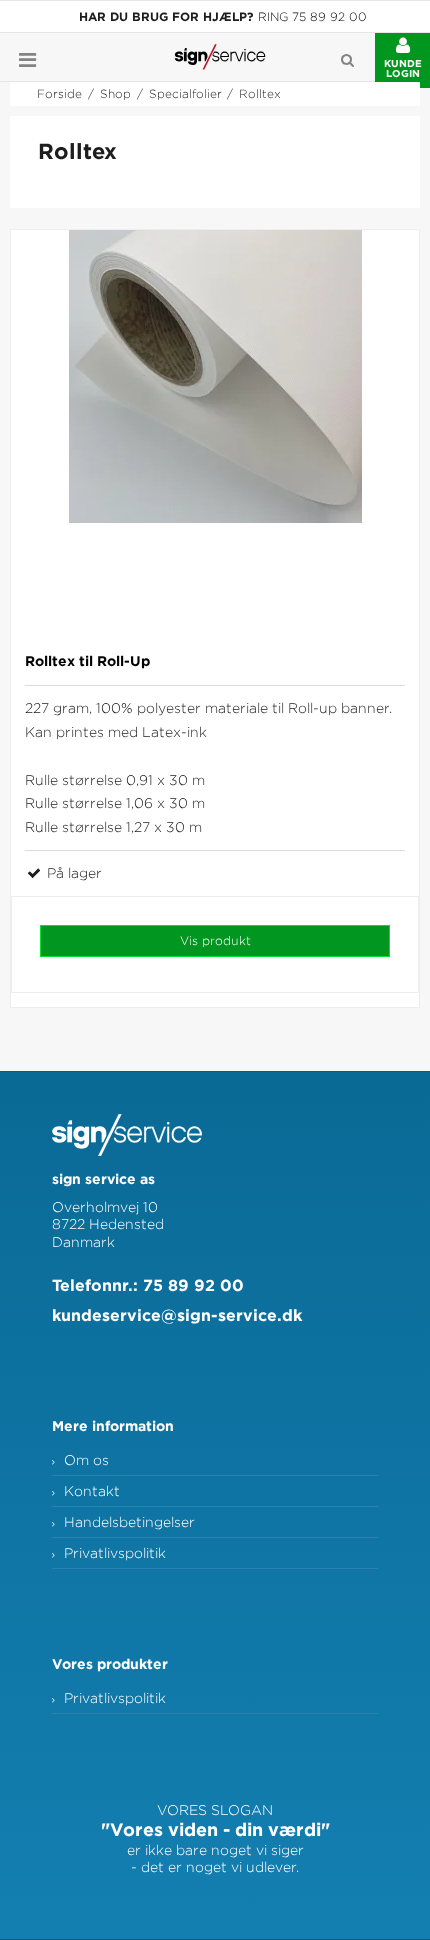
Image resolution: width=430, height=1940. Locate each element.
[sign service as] (220, 57)
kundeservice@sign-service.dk (177, 1315)
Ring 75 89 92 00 (312, 16)
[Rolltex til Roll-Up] (215, 434)
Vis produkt (215, 940)
